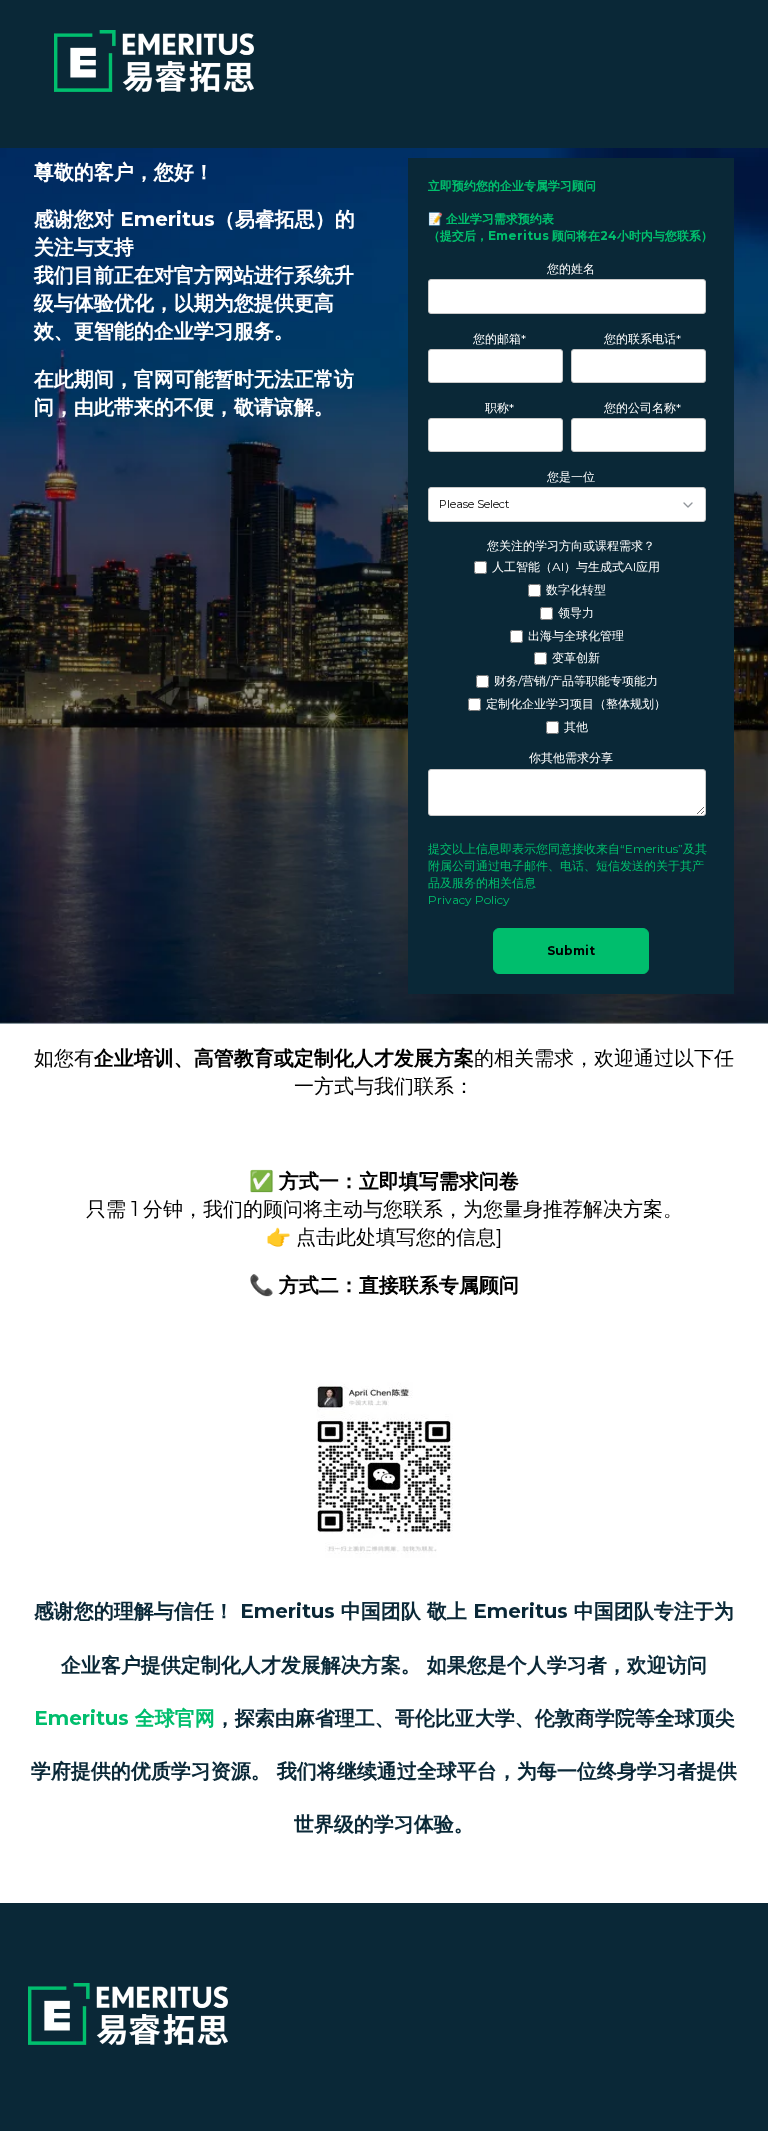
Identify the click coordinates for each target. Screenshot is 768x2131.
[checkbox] (567, 647)
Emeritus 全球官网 (124, 1718)
